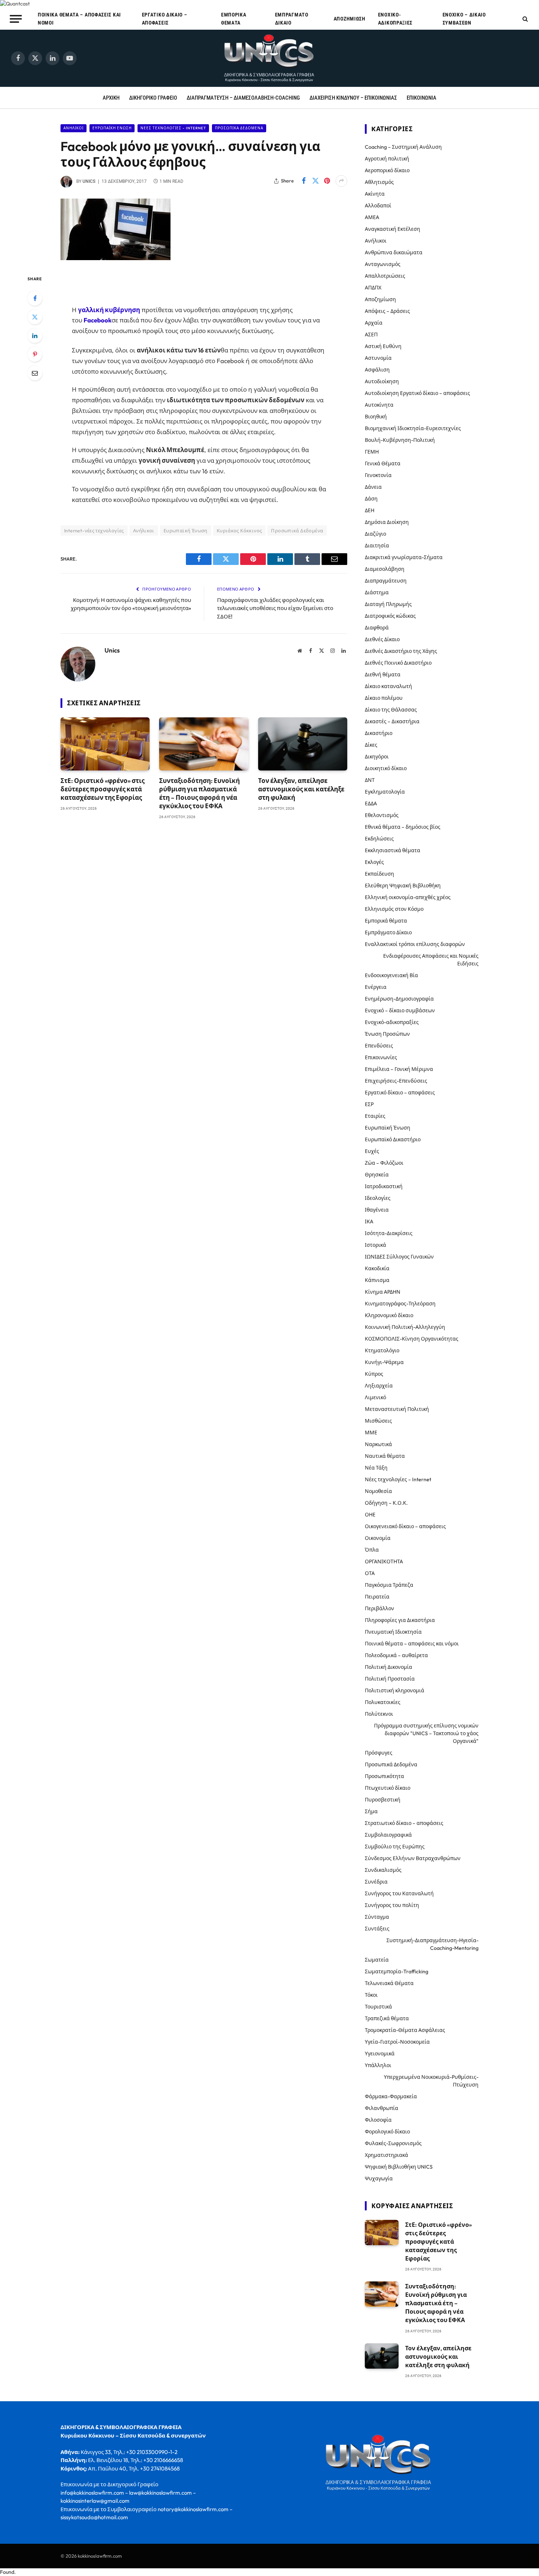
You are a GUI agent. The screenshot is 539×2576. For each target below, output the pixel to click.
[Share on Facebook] (304, 181)
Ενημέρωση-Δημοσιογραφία (399, 999)
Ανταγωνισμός (383, 264)
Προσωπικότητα (384, 1776)
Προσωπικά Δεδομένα (239, 128)
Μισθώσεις (378, 1421)
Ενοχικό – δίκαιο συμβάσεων (464, 19)
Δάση (371, 499)
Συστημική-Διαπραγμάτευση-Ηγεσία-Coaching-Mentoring (432, 1944)
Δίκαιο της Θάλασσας (391, 710)
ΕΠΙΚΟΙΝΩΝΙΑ (421, 98)
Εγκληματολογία (385, 792)
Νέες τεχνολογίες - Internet (173, 128)
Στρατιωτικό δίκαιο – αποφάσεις (404, 1823)
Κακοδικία (377, 1268)
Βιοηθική (376, 417)
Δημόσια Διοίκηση (387, 522)
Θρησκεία (377, 1175)
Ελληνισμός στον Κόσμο (394, 909)
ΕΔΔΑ (371, 803)
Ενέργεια (376, 987)
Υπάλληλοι (378, 2065)
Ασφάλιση (377, 370)
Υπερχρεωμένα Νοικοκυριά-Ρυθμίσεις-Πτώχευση (431, 2081)
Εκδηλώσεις (379, 839)
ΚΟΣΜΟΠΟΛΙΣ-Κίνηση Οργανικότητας (412, 1339)
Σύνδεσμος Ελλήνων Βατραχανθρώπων (413, 1858)
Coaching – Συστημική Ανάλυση (403, 147)
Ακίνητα (375, 194)
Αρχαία (374, 323)
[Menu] (16, 19)
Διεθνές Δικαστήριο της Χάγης (401, 651)
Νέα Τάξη (376, 1468)
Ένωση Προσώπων (387, 1034)
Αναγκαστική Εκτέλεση (393, 229)
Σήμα (371, 1811)
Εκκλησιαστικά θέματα (393, 850)
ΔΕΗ (370, 510)
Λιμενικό (375, 1397)
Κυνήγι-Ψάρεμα (384, 1362)
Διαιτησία (377, 546)
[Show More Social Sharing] (341, 181)
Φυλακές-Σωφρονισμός (393, 2143)
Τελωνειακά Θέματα (389, 1983)
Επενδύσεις (379, 1046)
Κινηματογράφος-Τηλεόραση (400, 1304)
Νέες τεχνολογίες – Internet (398, 1479)
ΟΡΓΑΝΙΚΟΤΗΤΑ (384, 1562)
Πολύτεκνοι (379, 1714)
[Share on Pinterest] (327, 181)
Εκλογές (374, 862)
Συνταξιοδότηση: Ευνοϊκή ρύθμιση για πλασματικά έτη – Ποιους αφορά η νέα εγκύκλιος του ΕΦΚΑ (199, 793)
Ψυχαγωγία (379, 2178)
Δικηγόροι (377, 757)
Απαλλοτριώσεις (385, 276)
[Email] (35, 373)
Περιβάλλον (379, 1608)
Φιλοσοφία (378, 2120)
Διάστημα (377, 592)
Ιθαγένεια (377, 1210)
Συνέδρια (376, 1882)
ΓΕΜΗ (372, 452)
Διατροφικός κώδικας (390, 616)
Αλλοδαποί (378, 206)
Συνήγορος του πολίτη (392, 1905)
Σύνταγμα (377, 1917)
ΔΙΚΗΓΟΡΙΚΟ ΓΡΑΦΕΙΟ (153, 98)
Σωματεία (377, 1960)
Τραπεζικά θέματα (387, 2018)
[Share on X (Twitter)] (315, 181)
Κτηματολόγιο (382, 1350)
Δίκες (371, 745)
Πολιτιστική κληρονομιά (395, 1690)
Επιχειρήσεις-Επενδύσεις (396, 1081)
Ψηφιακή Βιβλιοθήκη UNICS (399, 2167)
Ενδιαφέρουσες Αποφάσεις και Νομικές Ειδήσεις (431, 960)
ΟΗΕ (370, 1515)
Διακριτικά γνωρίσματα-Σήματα (404, 557)
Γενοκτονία (378, 475)
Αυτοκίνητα (379, 405)
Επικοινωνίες (381, 1057)
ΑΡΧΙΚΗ (111, 98)
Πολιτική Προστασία (390, 1679)
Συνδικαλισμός (383, 1870)
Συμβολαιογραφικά (388, 1835)
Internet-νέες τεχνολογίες (94, 531)
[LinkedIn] (35, 336)
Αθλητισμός (379, 182)
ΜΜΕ (371, 1433)
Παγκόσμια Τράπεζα (389, 1585)
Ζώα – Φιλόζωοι (384, 1163)
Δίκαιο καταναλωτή (388, 686)
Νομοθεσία (378, 1491)
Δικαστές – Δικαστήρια (392, 721)
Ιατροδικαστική (384, 1186)
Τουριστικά (378, 2007)
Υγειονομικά (380, 2054)
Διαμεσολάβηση (385, 569)
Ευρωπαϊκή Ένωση (112, 128)
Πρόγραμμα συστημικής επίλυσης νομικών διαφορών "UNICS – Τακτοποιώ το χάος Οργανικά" (426, 1733)
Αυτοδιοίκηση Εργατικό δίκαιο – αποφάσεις (417, 393)
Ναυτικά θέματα (385, 1456)
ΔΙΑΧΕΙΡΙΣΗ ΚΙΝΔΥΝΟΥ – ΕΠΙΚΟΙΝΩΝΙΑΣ (353, 98)
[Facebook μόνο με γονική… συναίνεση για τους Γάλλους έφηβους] (115, 258)
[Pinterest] (35, 354)
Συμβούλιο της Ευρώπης (395, 1847)
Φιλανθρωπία (382, 2108)
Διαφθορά (377, 628)
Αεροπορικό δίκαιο (387, 170)
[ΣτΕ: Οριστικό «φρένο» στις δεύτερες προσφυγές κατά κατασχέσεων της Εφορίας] (105, 744)
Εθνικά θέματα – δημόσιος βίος (403, 827)
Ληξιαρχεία (379, 1386)
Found (7, 2572)
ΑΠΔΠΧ (373, 288)
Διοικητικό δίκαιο (386, 768)
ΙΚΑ (369, 1222)
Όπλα (372, 1550)
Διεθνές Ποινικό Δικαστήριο (398, 663)
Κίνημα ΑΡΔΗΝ (383, 1292)
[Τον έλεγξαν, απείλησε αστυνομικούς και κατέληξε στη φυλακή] (303, 744)
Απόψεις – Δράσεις (387, 311)
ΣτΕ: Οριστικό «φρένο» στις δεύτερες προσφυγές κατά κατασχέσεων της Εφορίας (102, 789)
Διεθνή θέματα (383, 675)
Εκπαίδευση (379, 874)
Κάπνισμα (377, 1280)
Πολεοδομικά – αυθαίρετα (396, 1655)
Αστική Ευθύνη (383, 346)
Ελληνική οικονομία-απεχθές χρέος (408, 897)
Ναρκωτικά (378, 1444)
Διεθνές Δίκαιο (382, 639)
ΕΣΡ (369, 1104)
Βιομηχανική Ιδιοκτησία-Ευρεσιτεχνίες (413, 428)
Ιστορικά (375, 1245)
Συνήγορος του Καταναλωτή (399, 1893)
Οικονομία (378, 1538)
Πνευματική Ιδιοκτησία (393, 1632)
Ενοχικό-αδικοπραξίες (395, 19)
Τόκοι (371, 1995)
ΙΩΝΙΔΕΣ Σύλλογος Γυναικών (399, 1257)
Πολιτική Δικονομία (388, 1667)
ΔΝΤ (370, 780)
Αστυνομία (378, 358)
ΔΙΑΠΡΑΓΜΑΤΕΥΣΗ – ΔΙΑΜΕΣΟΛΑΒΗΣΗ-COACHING (243, 98)
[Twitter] (35, 317)
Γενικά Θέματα (383, 463)
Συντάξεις (377, 1929)
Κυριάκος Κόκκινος (239, 531)
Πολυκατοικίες (383, 1702)
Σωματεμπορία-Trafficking (397, 1971)
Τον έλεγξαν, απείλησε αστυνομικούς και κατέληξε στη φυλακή (301, 789)
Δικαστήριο (379, 733)
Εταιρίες (375, 1116)
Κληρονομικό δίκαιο (389, 1315)
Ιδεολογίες (378, 1198)
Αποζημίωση (350, 19)
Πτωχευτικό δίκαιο (388, 1788)
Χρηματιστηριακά (386, 2155)
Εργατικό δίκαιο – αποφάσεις (165, 19)
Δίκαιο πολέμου (384, 698)
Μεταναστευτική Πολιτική (397, 1409)
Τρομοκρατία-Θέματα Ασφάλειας (405, 2030)
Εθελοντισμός (382, 815)
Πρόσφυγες (379, 1753)
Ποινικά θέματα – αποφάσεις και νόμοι (79, 19)
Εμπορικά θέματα (234, 19)
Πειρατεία (377, 1597)
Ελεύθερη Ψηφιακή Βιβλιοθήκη (403, 886)
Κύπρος (374, 1374)
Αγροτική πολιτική (387, 159)
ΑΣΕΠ (371, 335)
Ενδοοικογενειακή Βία (391, 975)
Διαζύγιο (375, 534)
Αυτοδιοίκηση (382, 381)
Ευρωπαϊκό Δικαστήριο (393, 1139)
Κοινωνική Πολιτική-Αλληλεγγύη (405, 1327)
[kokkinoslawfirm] (269, 58)
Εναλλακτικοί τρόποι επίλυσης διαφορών (415, 944)
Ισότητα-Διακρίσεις (389, 1233)
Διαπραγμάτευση (386, 581)
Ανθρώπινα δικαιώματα (394, 252)
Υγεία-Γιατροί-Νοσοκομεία (397, 2042)
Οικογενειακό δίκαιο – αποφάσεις (405, 1526)
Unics (89, 181)
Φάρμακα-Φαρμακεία (391, 2096)
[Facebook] (35, 298)
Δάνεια (373, 487)
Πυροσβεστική (383, 1800)
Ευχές (372, 1151)
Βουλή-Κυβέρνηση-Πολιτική (400, 440)
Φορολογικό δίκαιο (387, 2132)
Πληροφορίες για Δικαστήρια (400, 1620)
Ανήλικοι (74, 128)
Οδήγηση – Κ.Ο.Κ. (386, 1503)
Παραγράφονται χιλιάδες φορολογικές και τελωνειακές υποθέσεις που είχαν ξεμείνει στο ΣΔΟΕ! (275, 608)
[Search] (525, 19)
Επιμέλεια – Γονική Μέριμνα (399, 1069)
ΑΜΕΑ (372, 217)
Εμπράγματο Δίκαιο (292, 19)
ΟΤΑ (370, 1573)
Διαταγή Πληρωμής (388, 604)
